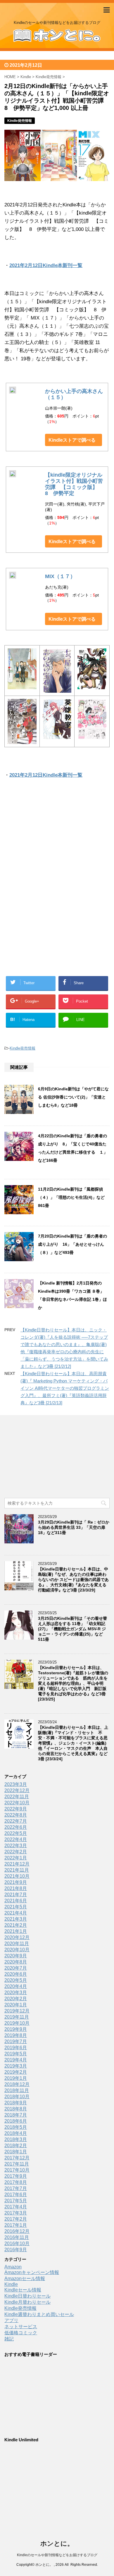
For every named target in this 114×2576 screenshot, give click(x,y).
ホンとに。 (57, 2543)
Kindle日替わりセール (27, 2296)
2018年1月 (16, 2152)
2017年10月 (17, 2170)
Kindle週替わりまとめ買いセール (39, 2314)
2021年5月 (16, 1907)
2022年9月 (16, 1809)
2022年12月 (17, 1790)
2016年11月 (17, 2237)
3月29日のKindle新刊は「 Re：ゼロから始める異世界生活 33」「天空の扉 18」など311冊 (74, 1527)
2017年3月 (16, 2213)
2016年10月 (17, 2244)
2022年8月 (16, 1815)
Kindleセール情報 (23, 2290)
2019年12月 (17, 2011)
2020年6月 (16, 1974)
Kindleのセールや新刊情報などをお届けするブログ (57, 2555)
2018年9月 (16, 2103)
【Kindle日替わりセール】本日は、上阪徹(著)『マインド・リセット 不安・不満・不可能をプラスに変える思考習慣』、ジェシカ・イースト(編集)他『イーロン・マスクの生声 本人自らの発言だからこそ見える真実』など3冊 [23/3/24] (73, 1743)
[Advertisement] (57, 845)
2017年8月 (16, 2182)
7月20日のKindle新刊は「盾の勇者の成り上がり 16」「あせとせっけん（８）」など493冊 (72, 1244)
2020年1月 (16, 2005)
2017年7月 (16, 2188)
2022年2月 (16, 1852)
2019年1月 (16, 2078)
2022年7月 (16, 1821)
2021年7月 (16, 1895)
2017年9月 (16, 2176)
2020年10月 (17, 1950)
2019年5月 (16, 2054)
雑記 (9, 2339)
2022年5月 (16, 1833)
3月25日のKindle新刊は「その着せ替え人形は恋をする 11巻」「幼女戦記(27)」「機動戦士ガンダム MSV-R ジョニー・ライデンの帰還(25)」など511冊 (72, 1629)
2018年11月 (17, 2090)
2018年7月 (16, 2115)
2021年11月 (17, 1870)
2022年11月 (17, 1797)
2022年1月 (16, 1858)
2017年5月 (16, 2201)
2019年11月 (17, 2017)
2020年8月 (16, 1962)
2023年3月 (16, 1784)
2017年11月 (17, 2164)
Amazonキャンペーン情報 (32, 2272)
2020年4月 (16, 1986)
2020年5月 (16, 1980)
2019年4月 (16, 2060)
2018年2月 (16, 2146)
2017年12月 (17, 2158)
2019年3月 (16, 2066)
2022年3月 (16, 1846)
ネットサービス (21, 2327)
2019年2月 (16, 2072)
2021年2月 (16, 1925)
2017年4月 (16, 2207)
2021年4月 (16, 1913)
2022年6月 (16, 1827)
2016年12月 (17, 2231)
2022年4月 (16, 1839)
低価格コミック (21, 2333)
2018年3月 (16, 2139)
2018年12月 (17, 2084)
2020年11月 (17, 1944)
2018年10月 (17, 2097)
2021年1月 (16, 1931)
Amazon (13, 2267)
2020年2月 (16, 1999)
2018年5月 (16, 2127)
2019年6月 (16, 2048)
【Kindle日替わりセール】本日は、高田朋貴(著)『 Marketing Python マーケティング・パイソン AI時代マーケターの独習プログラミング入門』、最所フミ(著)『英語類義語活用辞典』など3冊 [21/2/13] (65, 1388)
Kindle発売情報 (23, 1048)
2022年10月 (17, 1803)
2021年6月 (16, 1901)
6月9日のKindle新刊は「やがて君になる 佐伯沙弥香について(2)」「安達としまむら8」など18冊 (73, 1097)
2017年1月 (16, 2225)
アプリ (11, 2320)
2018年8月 (16, 2109)
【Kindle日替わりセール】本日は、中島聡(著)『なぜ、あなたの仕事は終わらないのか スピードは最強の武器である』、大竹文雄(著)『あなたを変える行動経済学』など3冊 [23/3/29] (73, 1580)
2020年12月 (17, 1937)
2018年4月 (16, 2133)
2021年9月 (16, 1882)
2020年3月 (16, 1992)
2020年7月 (16, 1968)
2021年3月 (16, 1919)
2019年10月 (17, 2023)
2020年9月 (16, 1956)
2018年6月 (16, 2121)
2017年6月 (16, 2195)
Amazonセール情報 (25, 2278)
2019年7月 (16, 2041)
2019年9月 (16, 2029)
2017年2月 (16, 2219)
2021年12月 (17, 1864)
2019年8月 (16, 2035)
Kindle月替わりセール (27, 2302)
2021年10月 (17, 1876)
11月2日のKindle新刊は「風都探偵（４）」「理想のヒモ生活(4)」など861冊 (71, 1197)
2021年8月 (16, 1888)
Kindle (11, 2284)
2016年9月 (16, 2250)
